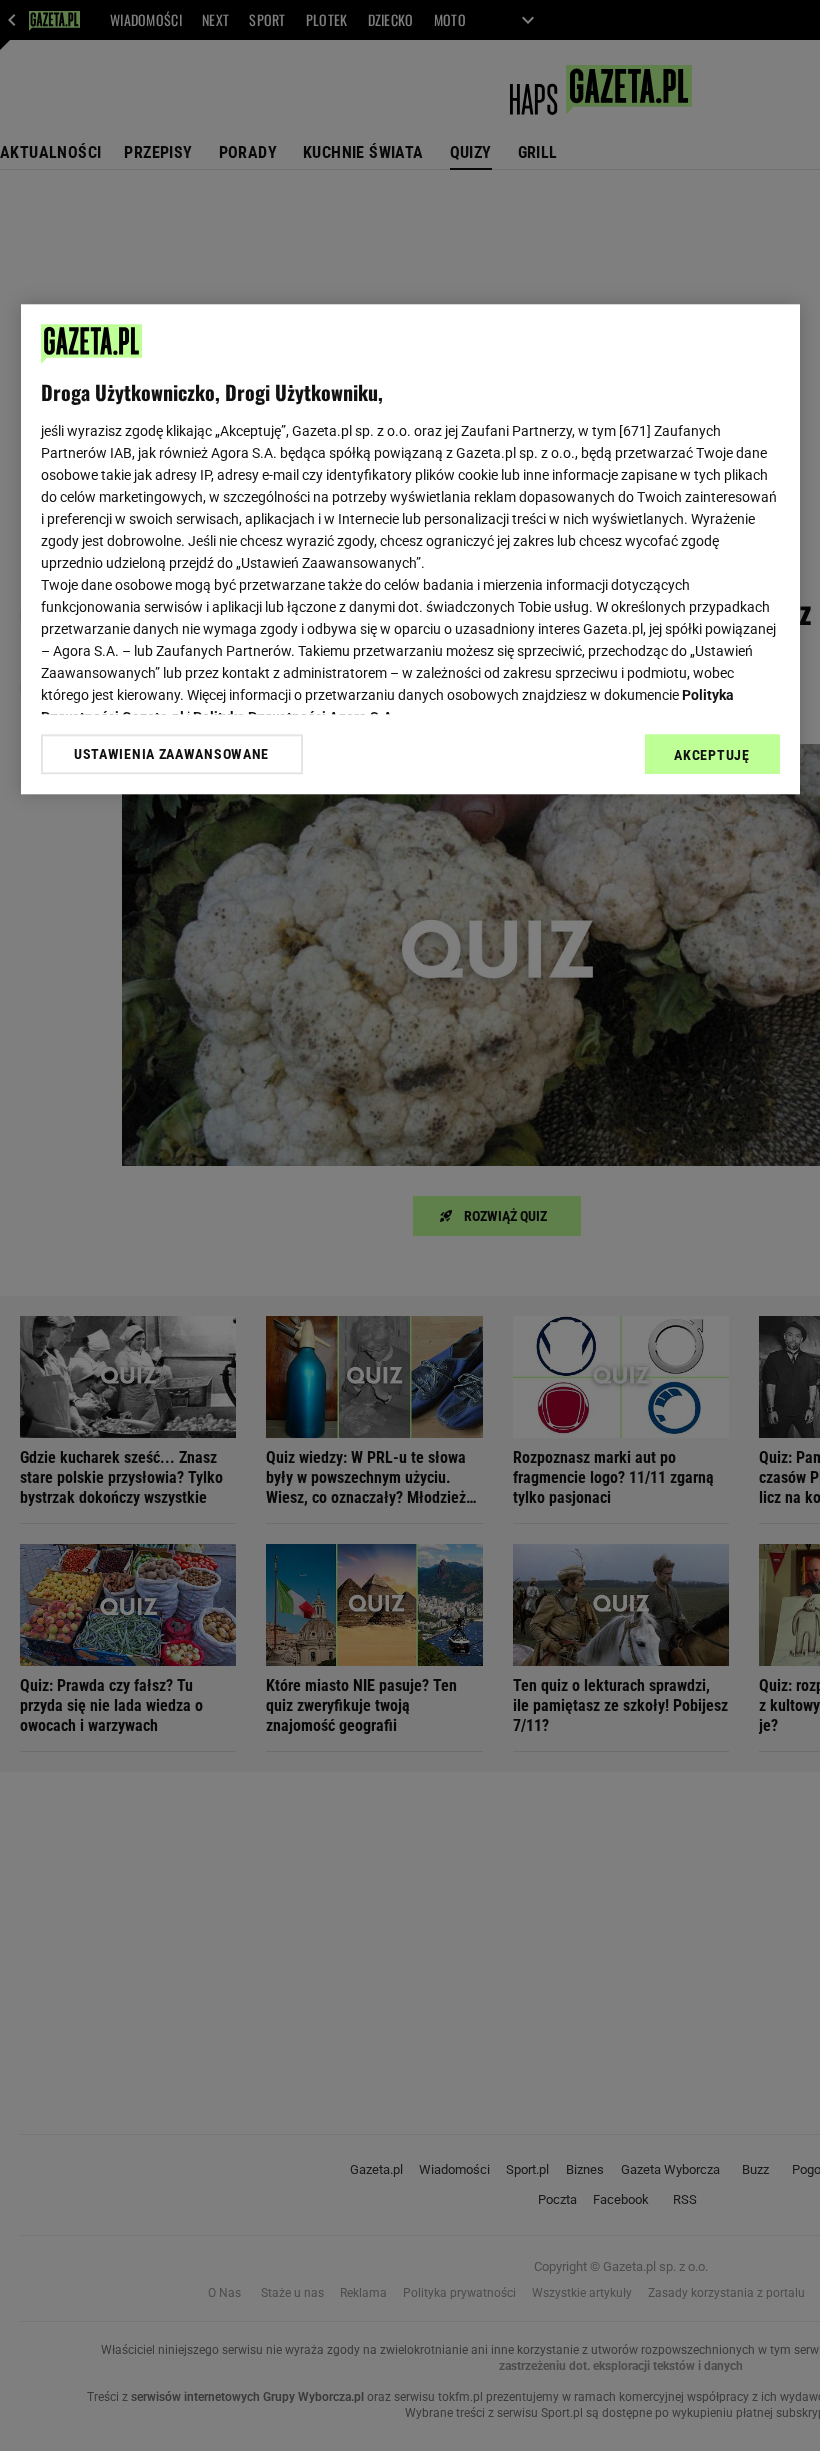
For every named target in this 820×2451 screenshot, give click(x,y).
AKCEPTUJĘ (711, 755)
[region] (410, 549)
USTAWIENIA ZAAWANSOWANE (171, 754)
